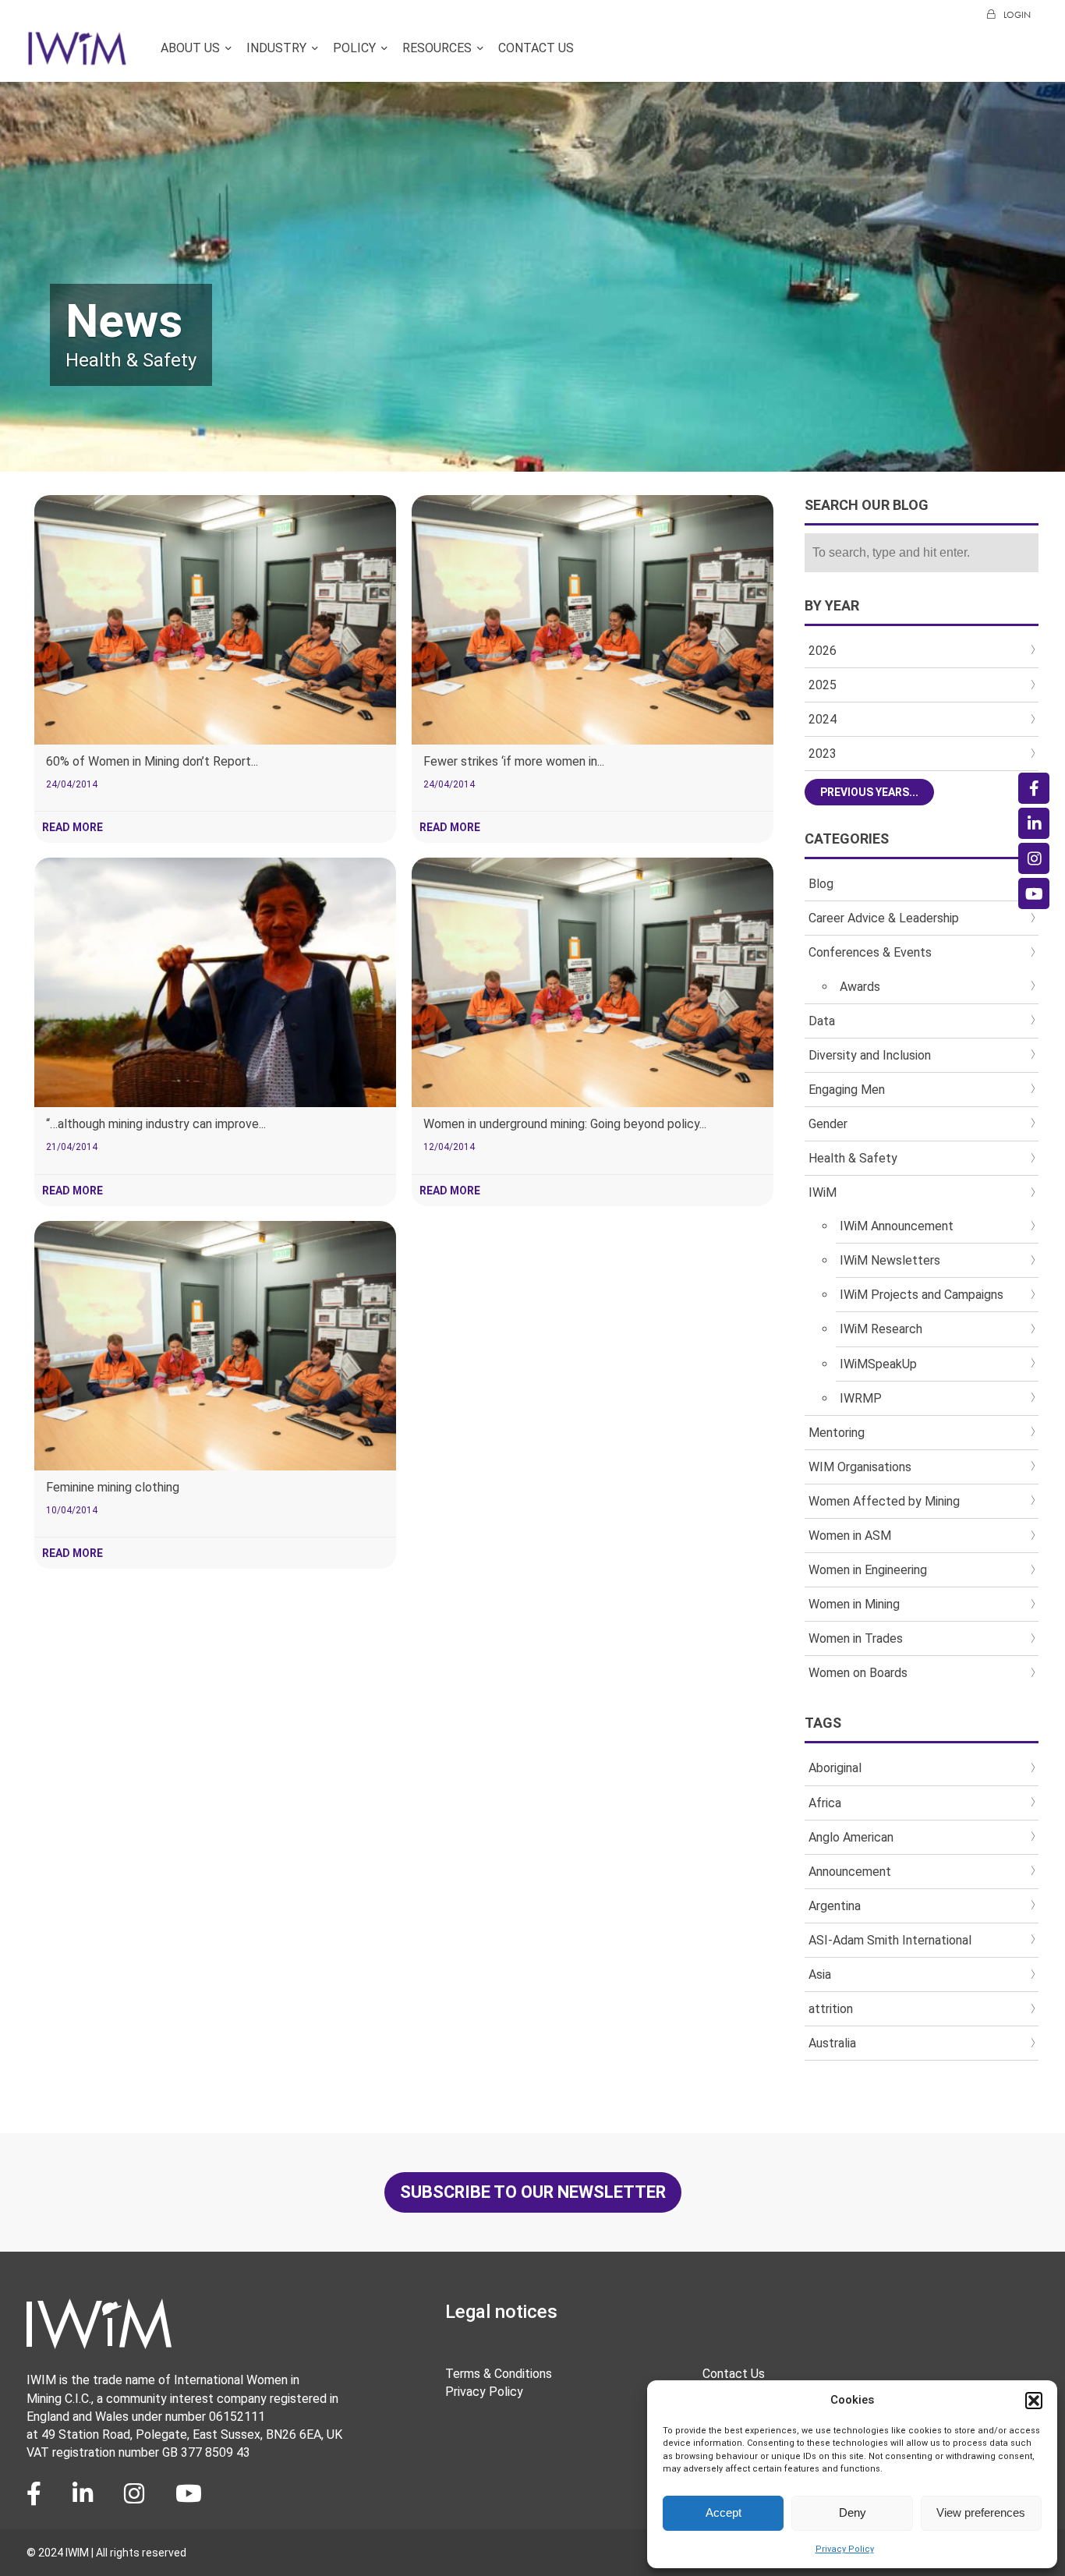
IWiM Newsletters (890, 1260)
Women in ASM (850, 1536)
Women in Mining (854, 1604)
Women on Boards (858, 1673)
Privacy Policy (845, 2549)
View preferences (981, 2512)
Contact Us (536, 49)
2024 (823, 719)
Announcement (850, 1872)
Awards (860, 987)
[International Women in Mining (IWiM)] (77, 57)
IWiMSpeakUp (878, 1364)
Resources (437, 49)
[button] (1034, 2401)
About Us (190, 49)
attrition (831, 2009)
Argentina (835, 1906)
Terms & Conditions (499, 2374)
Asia (820, 1974)
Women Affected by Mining (884, 1501)
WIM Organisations (860, 1467)
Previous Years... (869, 792)
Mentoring (837, 1433)
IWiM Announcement (897, 1226)
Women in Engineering (868, 1570)
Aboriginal (835, 1768)
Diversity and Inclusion (870, 1055)
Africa (825, 1803)
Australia (832, 2043)
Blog (821, 884)
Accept (724, 2512)
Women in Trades (856, 1638)
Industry (276, 49)
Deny (853, 2512)
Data (822, 1021)
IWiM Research (881, 1329)
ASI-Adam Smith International (890, 1940)
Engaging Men (847, 1090)
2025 (823, 685)
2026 (823, 651)
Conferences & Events (870, 952)
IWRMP (861, 1398)
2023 (823, 754)
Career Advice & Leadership (884, 918)
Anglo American (851, 1837)
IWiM (823, 1192)
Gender (828, 1124)
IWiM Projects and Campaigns (922, 1295)
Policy (354, 49)
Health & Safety (853, 1158)
